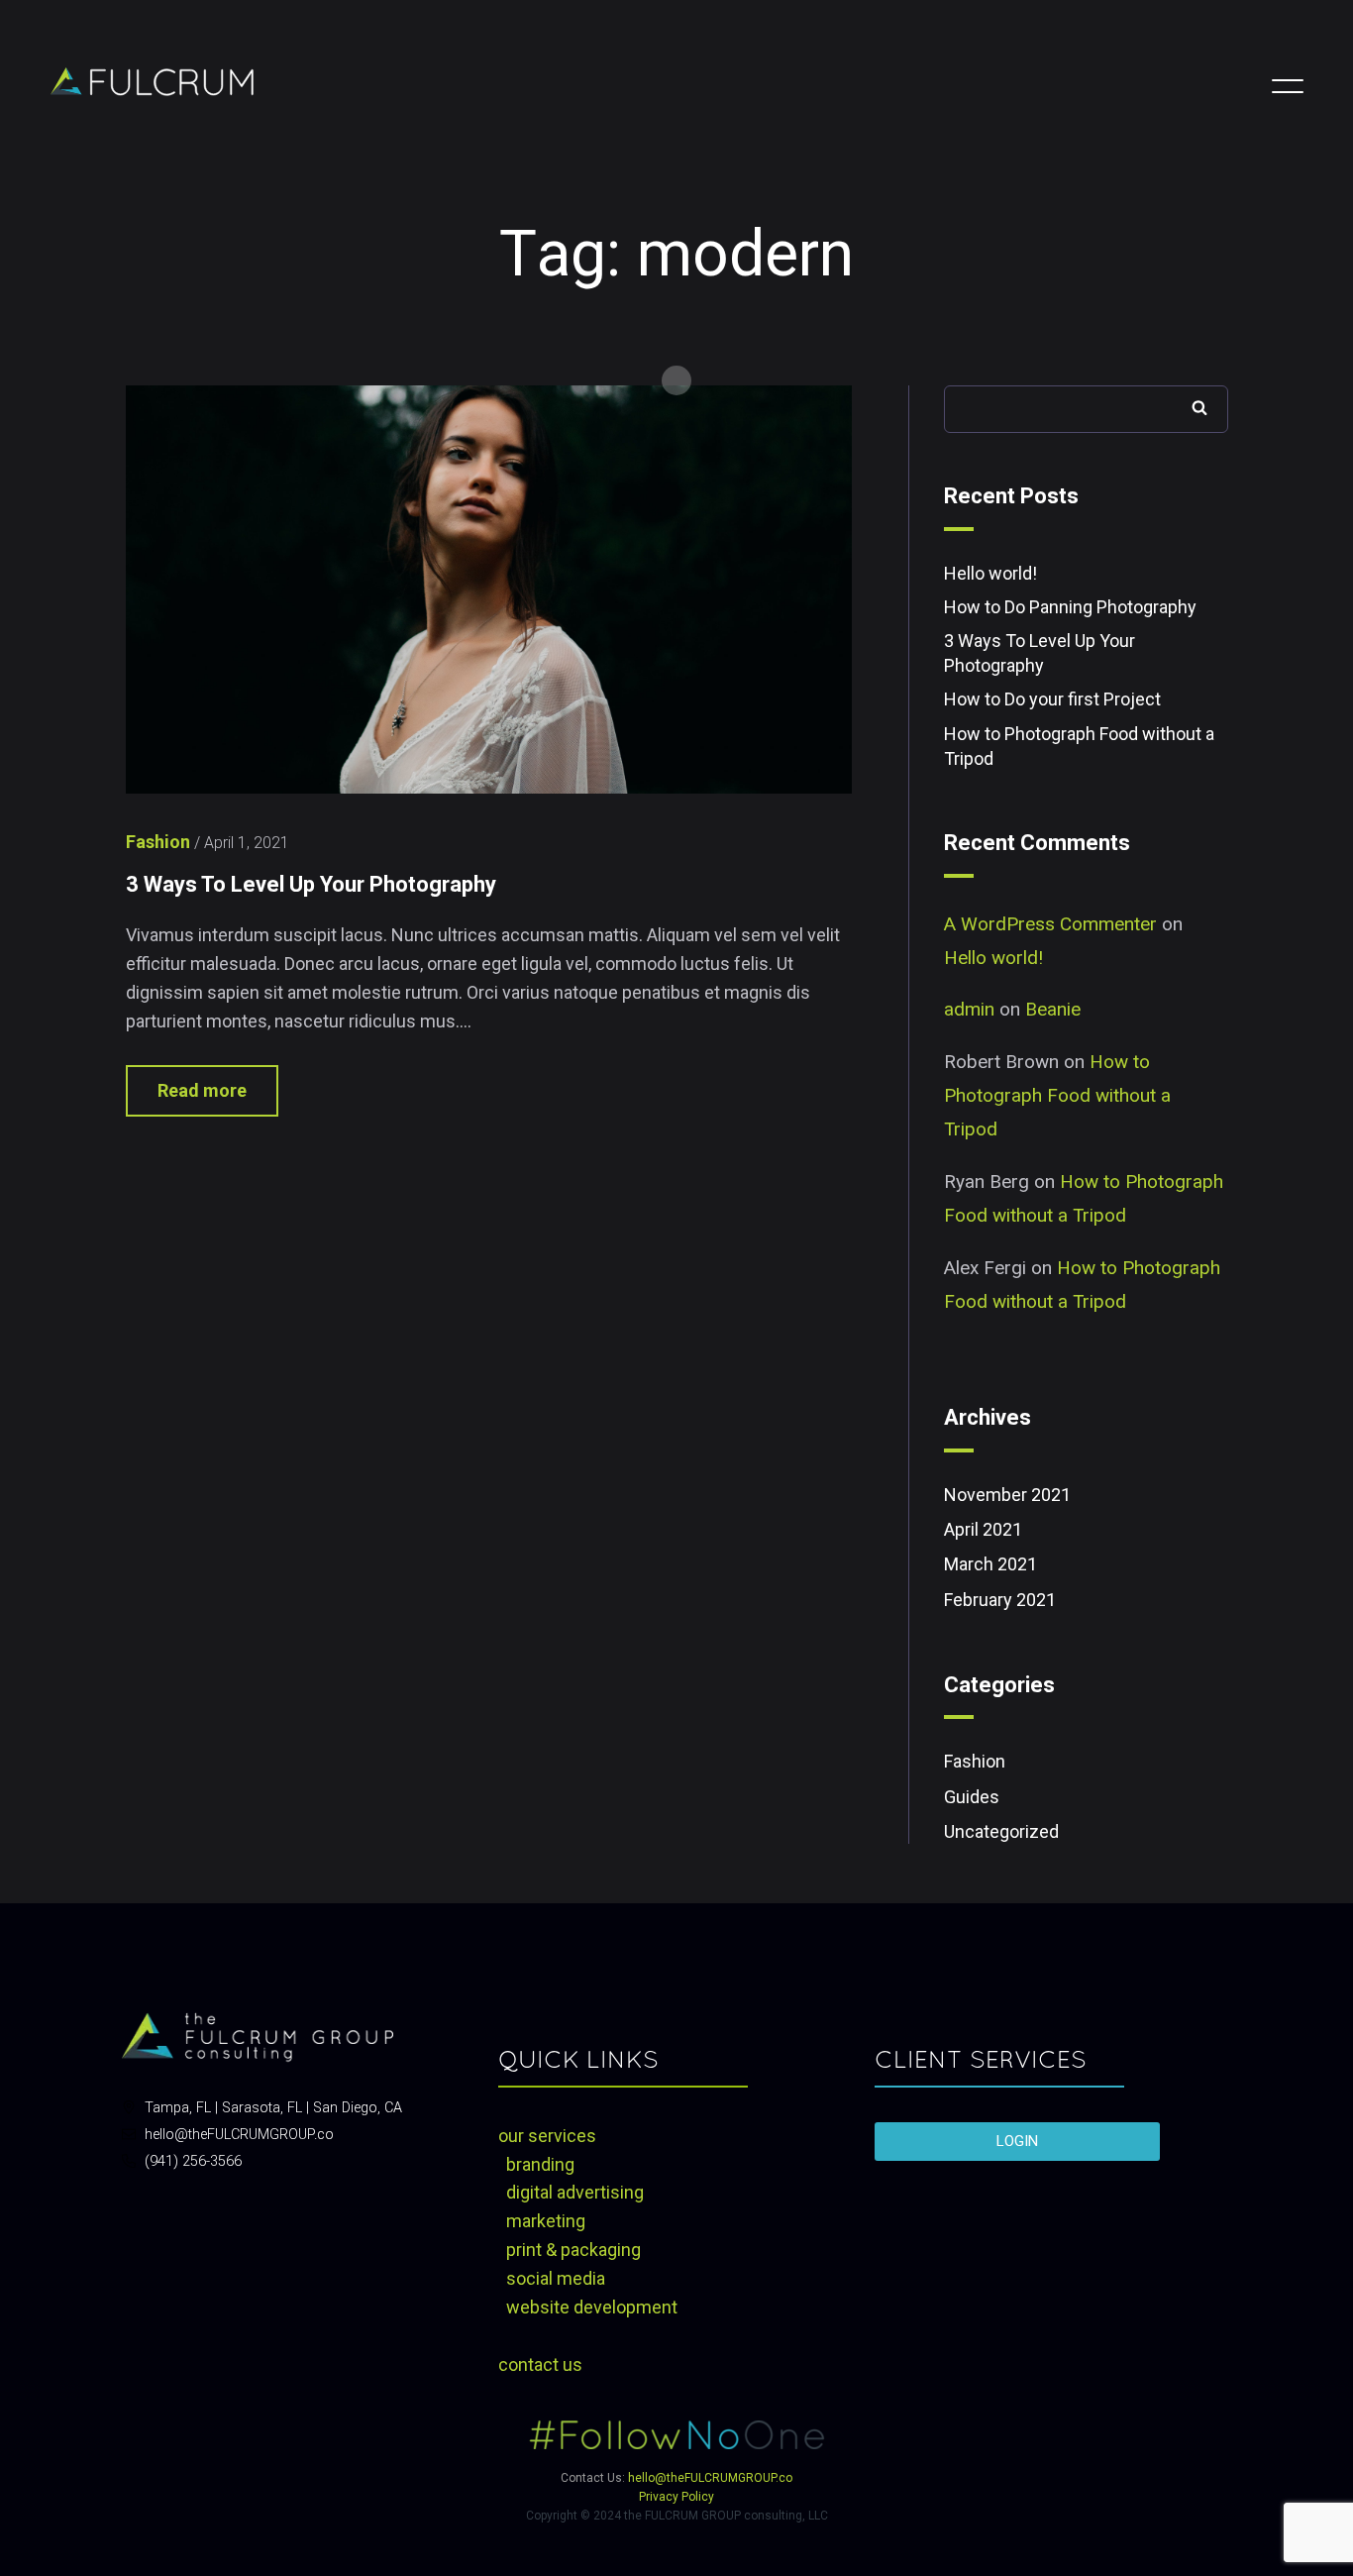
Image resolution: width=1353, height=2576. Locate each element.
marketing (546, 2221)
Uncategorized (1001, 1831)
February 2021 (1000, 1600)
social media (556, 2278)
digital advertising (575, 2192)
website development (592, 2307)
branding (540, 2164)
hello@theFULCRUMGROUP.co (710, 2478)
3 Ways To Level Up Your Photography (311, 884)
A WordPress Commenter (1050, 924)
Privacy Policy (676, 2497)
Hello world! (990, 573)
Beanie (1053, 1009)
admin (969, 1009)
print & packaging (573, 2250)
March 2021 (990, 1564)
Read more (202, 1090)
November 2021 (1007, 1495)
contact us (540, 2364)
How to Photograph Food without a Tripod (1057, 1095)
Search (1199, 407)
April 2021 (983, 1529)
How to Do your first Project (1052, 699)
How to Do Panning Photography (1070, 607)
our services (547, 2136)
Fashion (975, 1761)
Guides (972, 1797)
